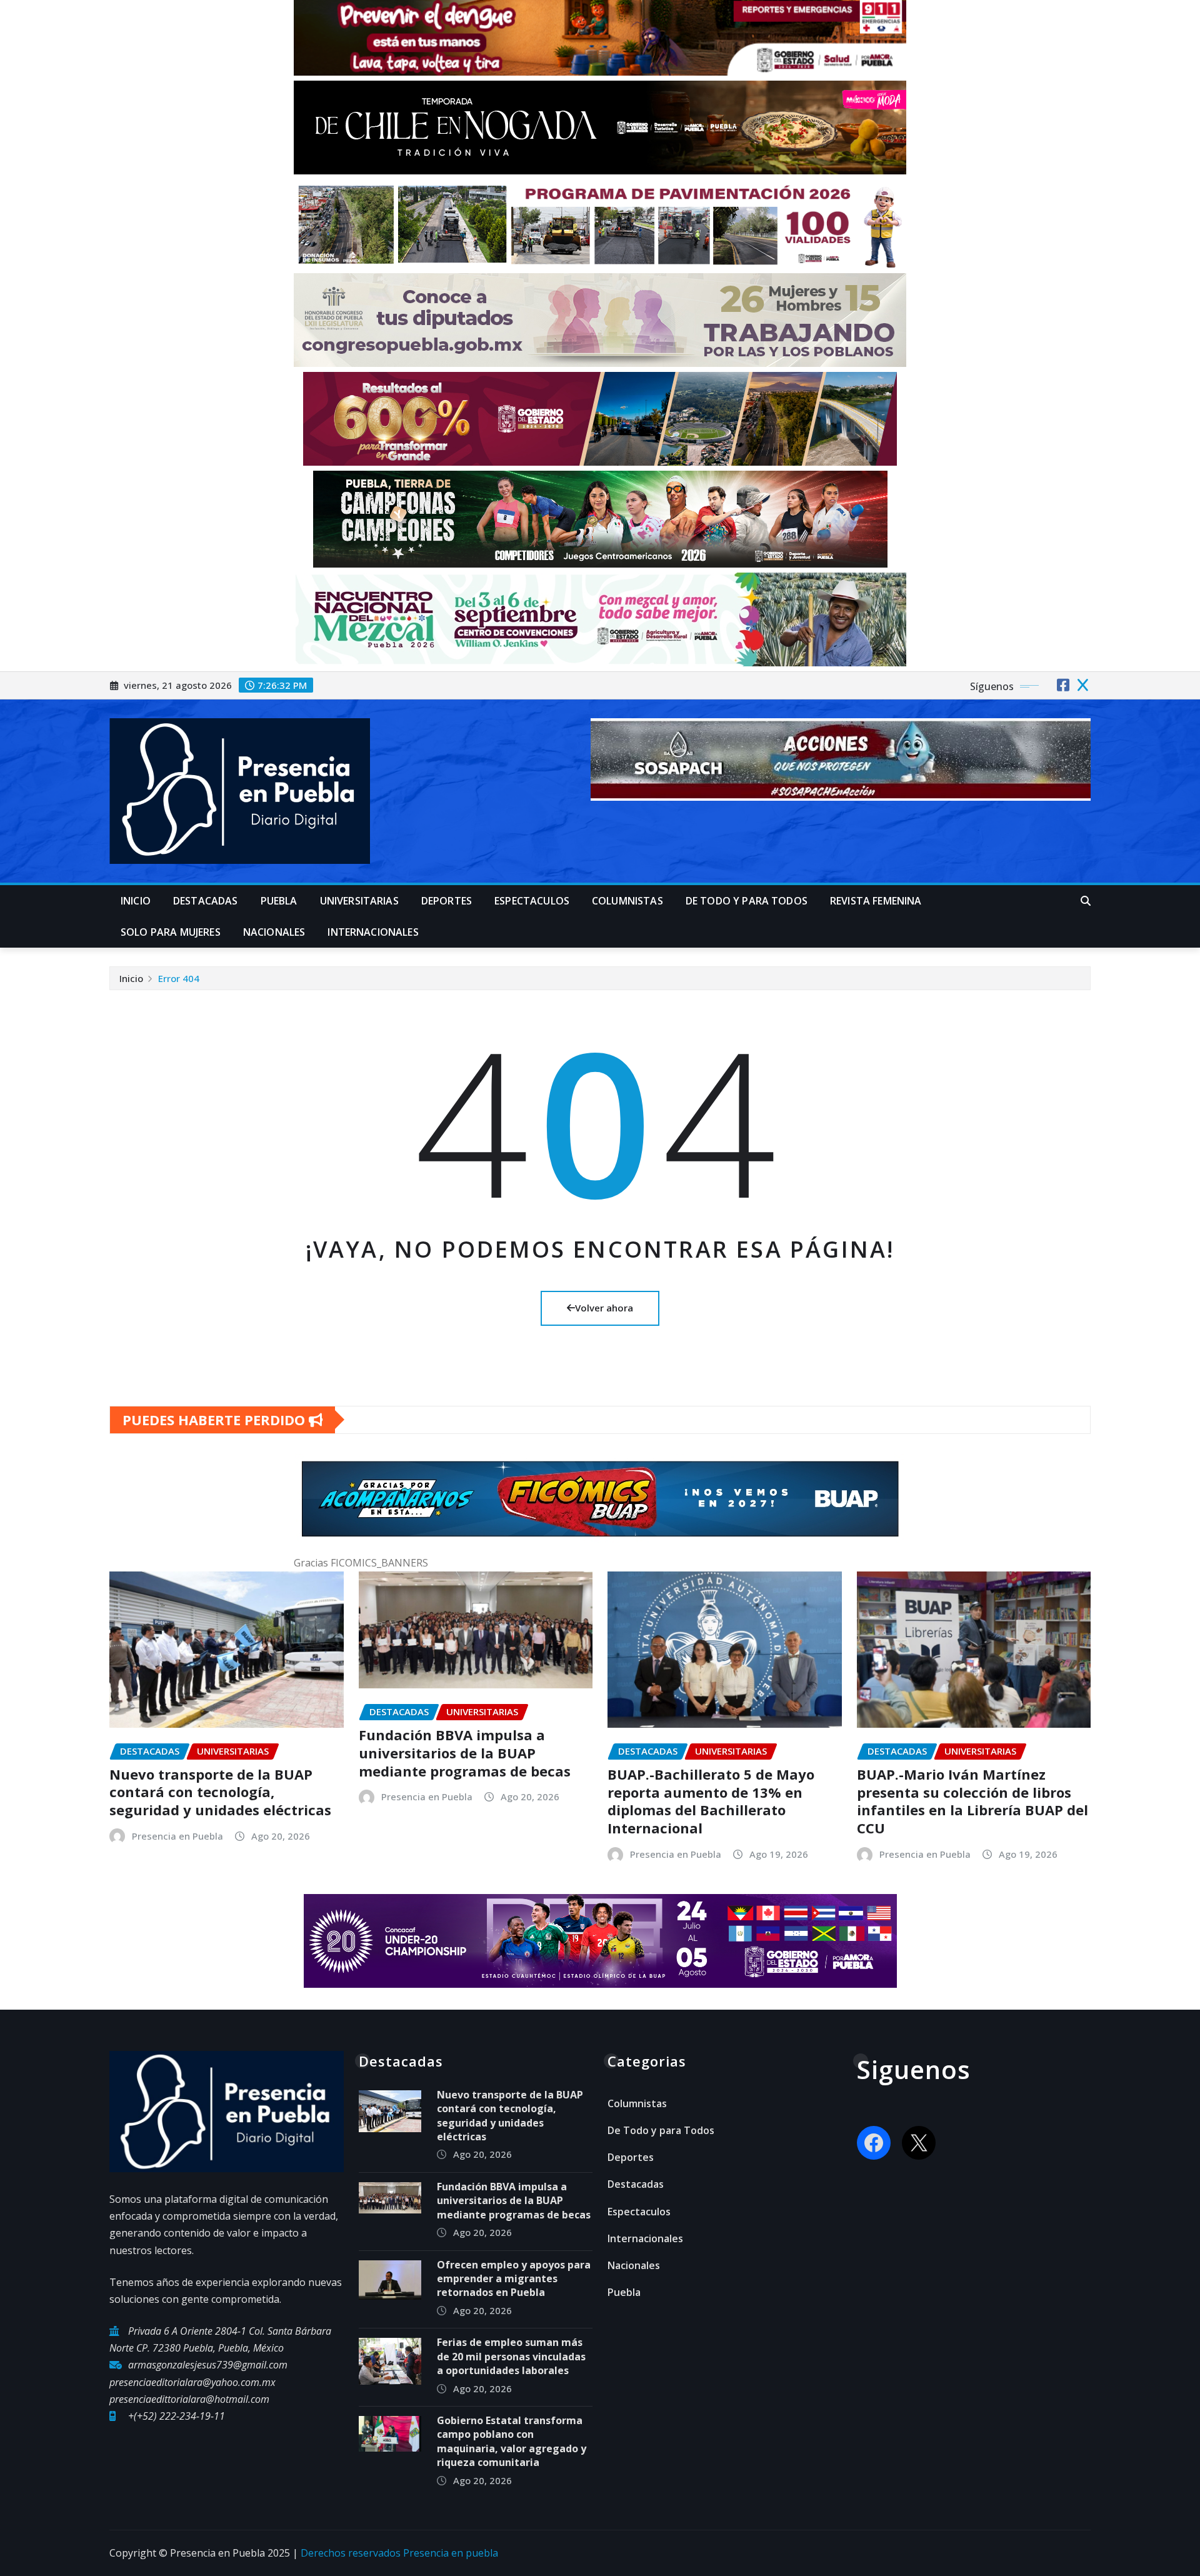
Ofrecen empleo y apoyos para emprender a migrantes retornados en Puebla (514, 2279)
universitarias (359, 901)
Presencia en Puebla (177, 1836)
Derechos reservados (352, 2553)
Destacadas (206, 901)
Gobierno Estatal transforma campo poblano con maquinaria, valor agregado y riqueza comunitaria (512, 2441)
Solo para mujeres (171, 932)
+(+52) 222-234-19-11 (177, 2416)
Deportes (447, 901)
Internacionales (373, 932)
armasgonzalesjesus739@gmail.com (208, 2365)
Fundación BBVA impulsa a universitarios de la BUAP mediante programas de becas (465, 1752)
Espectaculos (532, 901)
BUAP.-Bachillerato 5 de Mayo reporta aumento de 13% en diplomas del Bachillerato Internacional (711, 1801)
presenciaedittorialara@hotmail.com (189, 2399)
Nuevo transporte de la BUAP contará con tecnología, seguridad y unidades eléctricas (220, 1792)
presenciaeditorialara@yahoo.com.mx (192, 2382)
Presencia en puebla (451, 2553)
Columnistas (627, 901)
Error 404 (179, 978)
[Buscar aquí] (1086, 901)
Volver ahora (604, 1308)
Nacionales (274, 932)
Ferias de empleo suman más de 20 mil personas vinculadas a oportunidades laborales (511, 2356)
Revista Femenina (876, 901)
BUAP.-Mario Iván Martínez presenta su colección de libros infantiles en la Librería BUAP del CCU (972, 1801)
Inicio (136, 901)
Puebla (279, 901)
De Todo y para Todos (747, 901)
